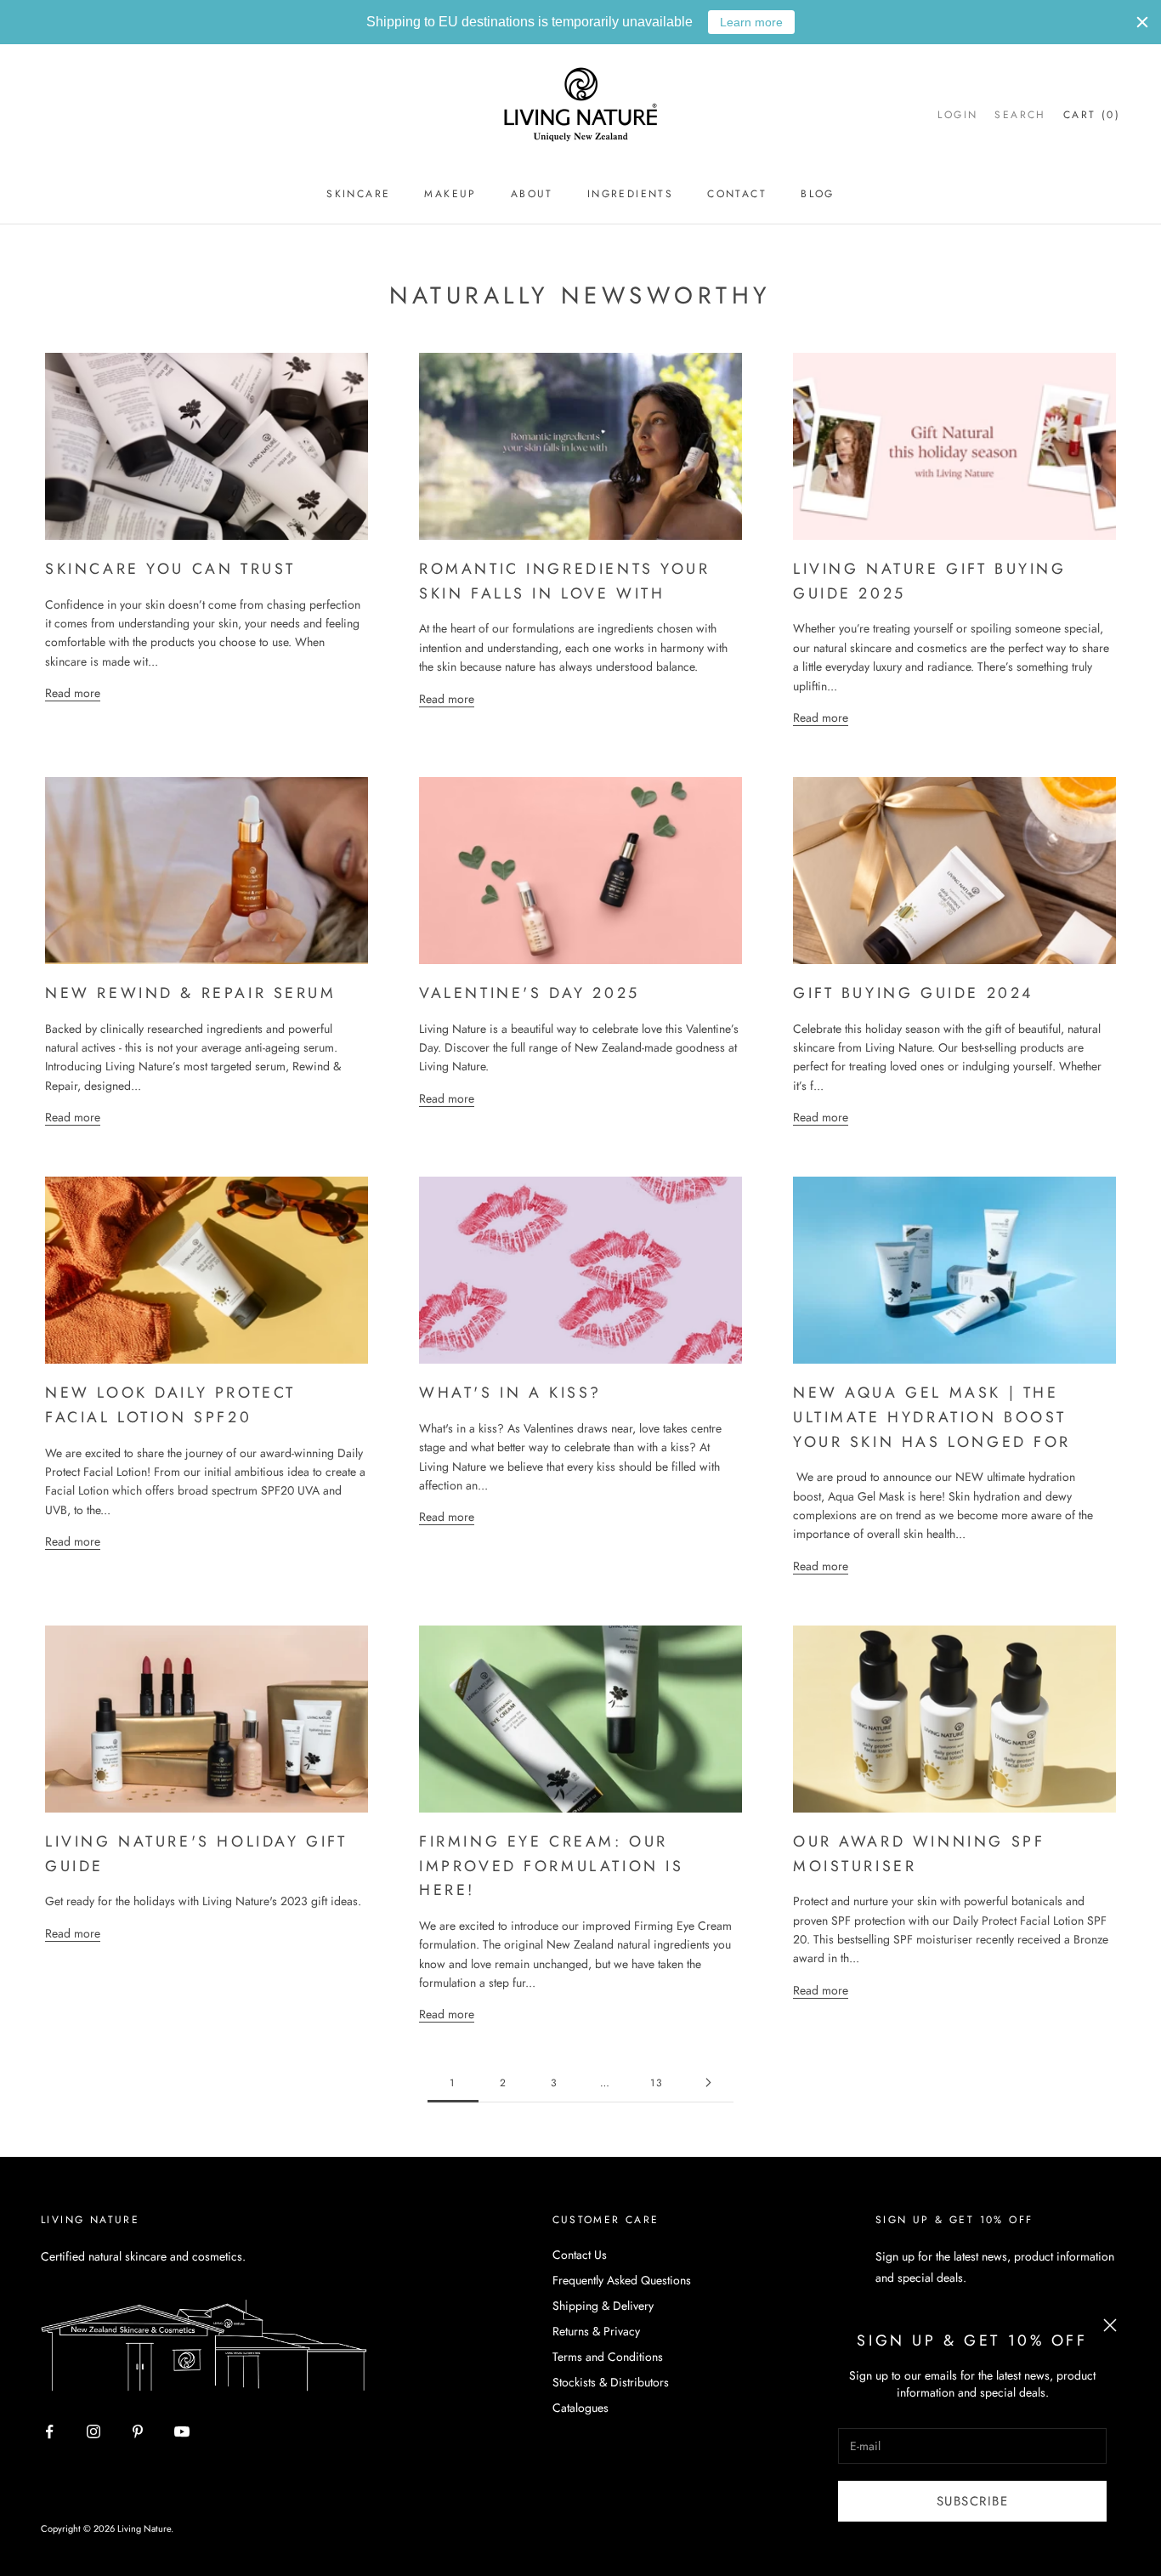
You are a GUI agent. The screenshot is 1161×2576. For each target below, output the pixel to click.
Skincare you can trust (170, 569)
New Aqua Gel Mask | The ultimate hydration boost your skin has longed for (932, 1417)
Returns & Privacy (596, 2331)
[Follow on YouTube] (182, 2431)
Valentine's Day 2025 (530, 993)
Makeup (450, 194)
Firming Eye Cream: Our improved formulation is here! (552, 1866)
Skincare (358, 194)
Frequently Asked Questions (622, 2280)
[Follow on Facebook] (49, 2431)
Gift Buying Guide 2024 (913, 993)
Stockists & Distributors (611, 2382)
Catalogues (580, 2408)
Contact (737, 194)
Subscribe (973, 2501)
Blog (818, 194)
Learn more (751, 22)
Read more (73, 693)
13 (657, 2083)
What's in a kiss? (510, 1393)
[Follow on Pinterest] (138, 2431)
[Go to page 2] (708, 2082)
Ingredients (630, 194)
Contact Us (580, 2255)
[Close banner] (1142, 22)
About (532, 194)
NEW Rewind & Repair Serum (191, 993)
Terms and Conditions (608, 2357)
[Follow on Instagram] (93, 2431)
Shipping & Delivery (603, 2306)
